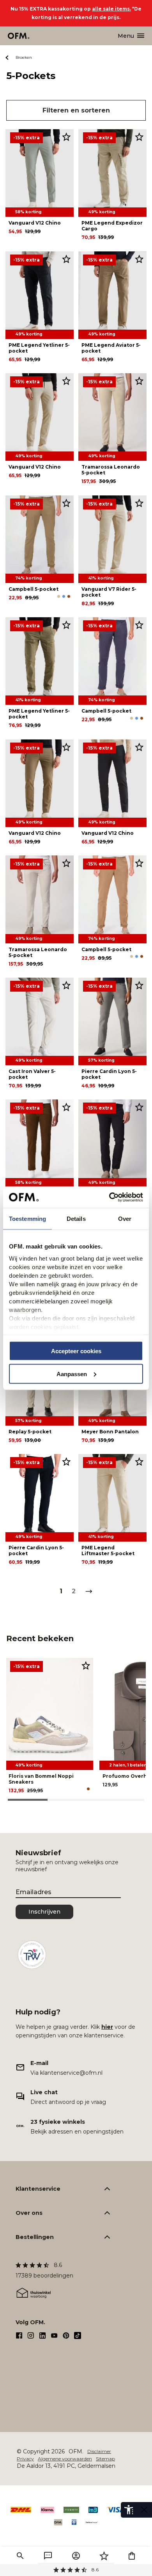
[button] (20, 2556)
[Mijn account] (76, 2556)
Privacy (25, 2459)
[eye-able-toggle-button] (144, 2510)
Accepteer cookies (76, 1351)
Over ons (29, 2213)
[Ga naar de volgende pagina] (89, 1591)
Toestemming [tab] (27, 1219)
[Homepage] (19, 36)
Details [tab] (76, 1219)
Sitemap (105, 2459)
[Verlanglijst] (104, 2556)
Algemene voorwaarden (65, 2459)
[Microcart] (132, 2556)
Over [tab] (125, 1219)
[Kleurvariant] (59, 596)
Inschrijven (44, 1912)
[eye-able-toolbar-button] (129, 2510)
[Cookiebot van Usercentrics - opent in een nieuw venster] (109, 1197)
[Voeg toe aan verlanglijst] (66, 137)
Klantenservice (38, 2189)
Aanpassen (72, 1374)
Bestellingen (35, 2237)
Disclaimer (99, 2451)
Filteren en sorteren (76, 110)
